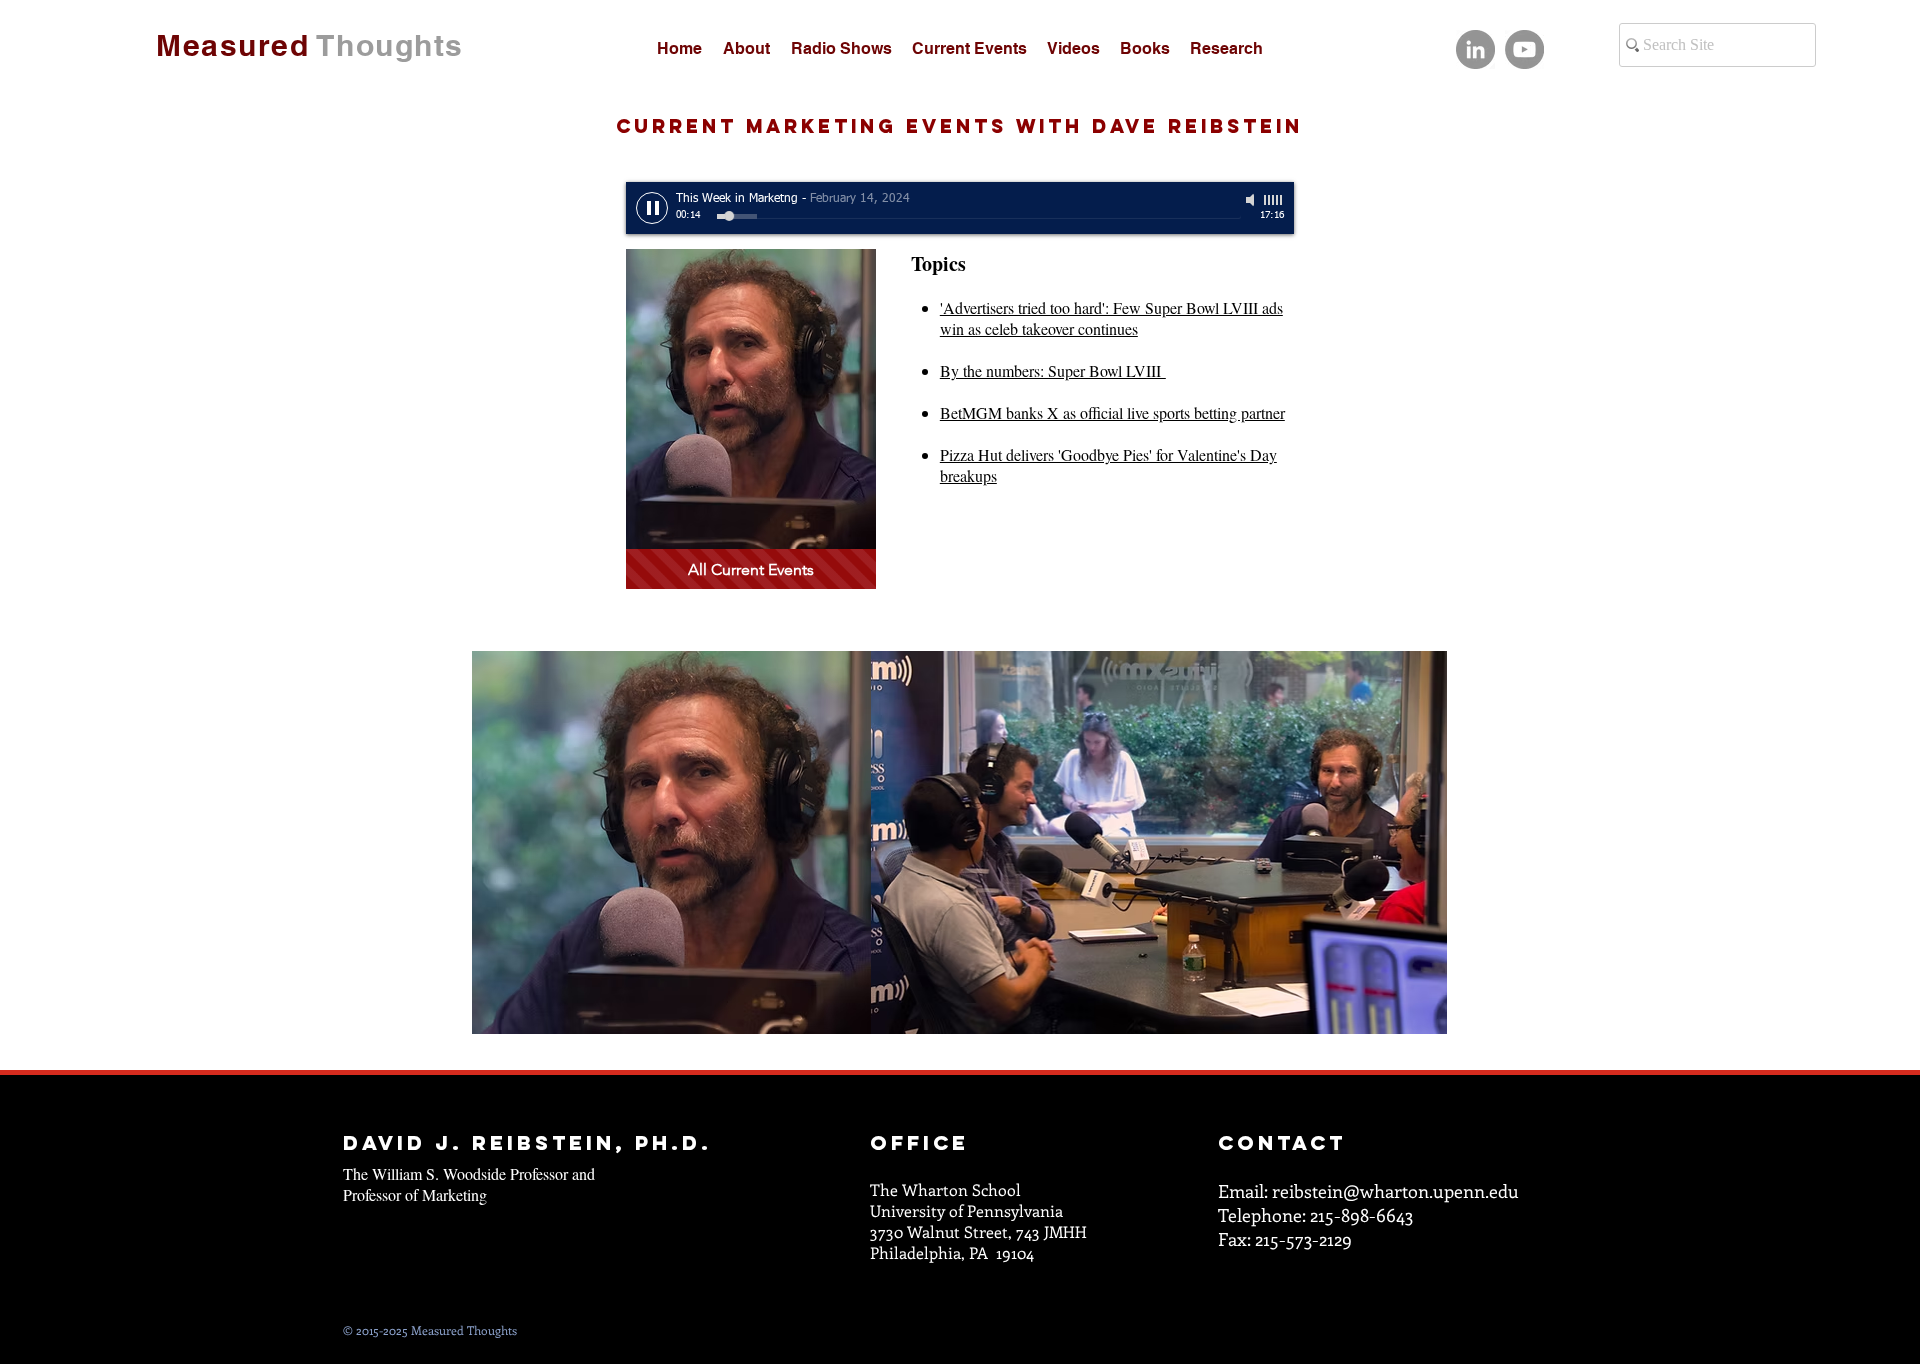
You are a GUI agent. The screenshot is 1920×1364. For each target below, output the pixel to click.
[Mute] (1252, 200)
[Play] (652, 208)
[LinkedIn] (1475, 49)
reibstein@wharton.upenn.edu (1395, 1191)
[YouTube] (1524, 49)
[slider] (1274, 200)
